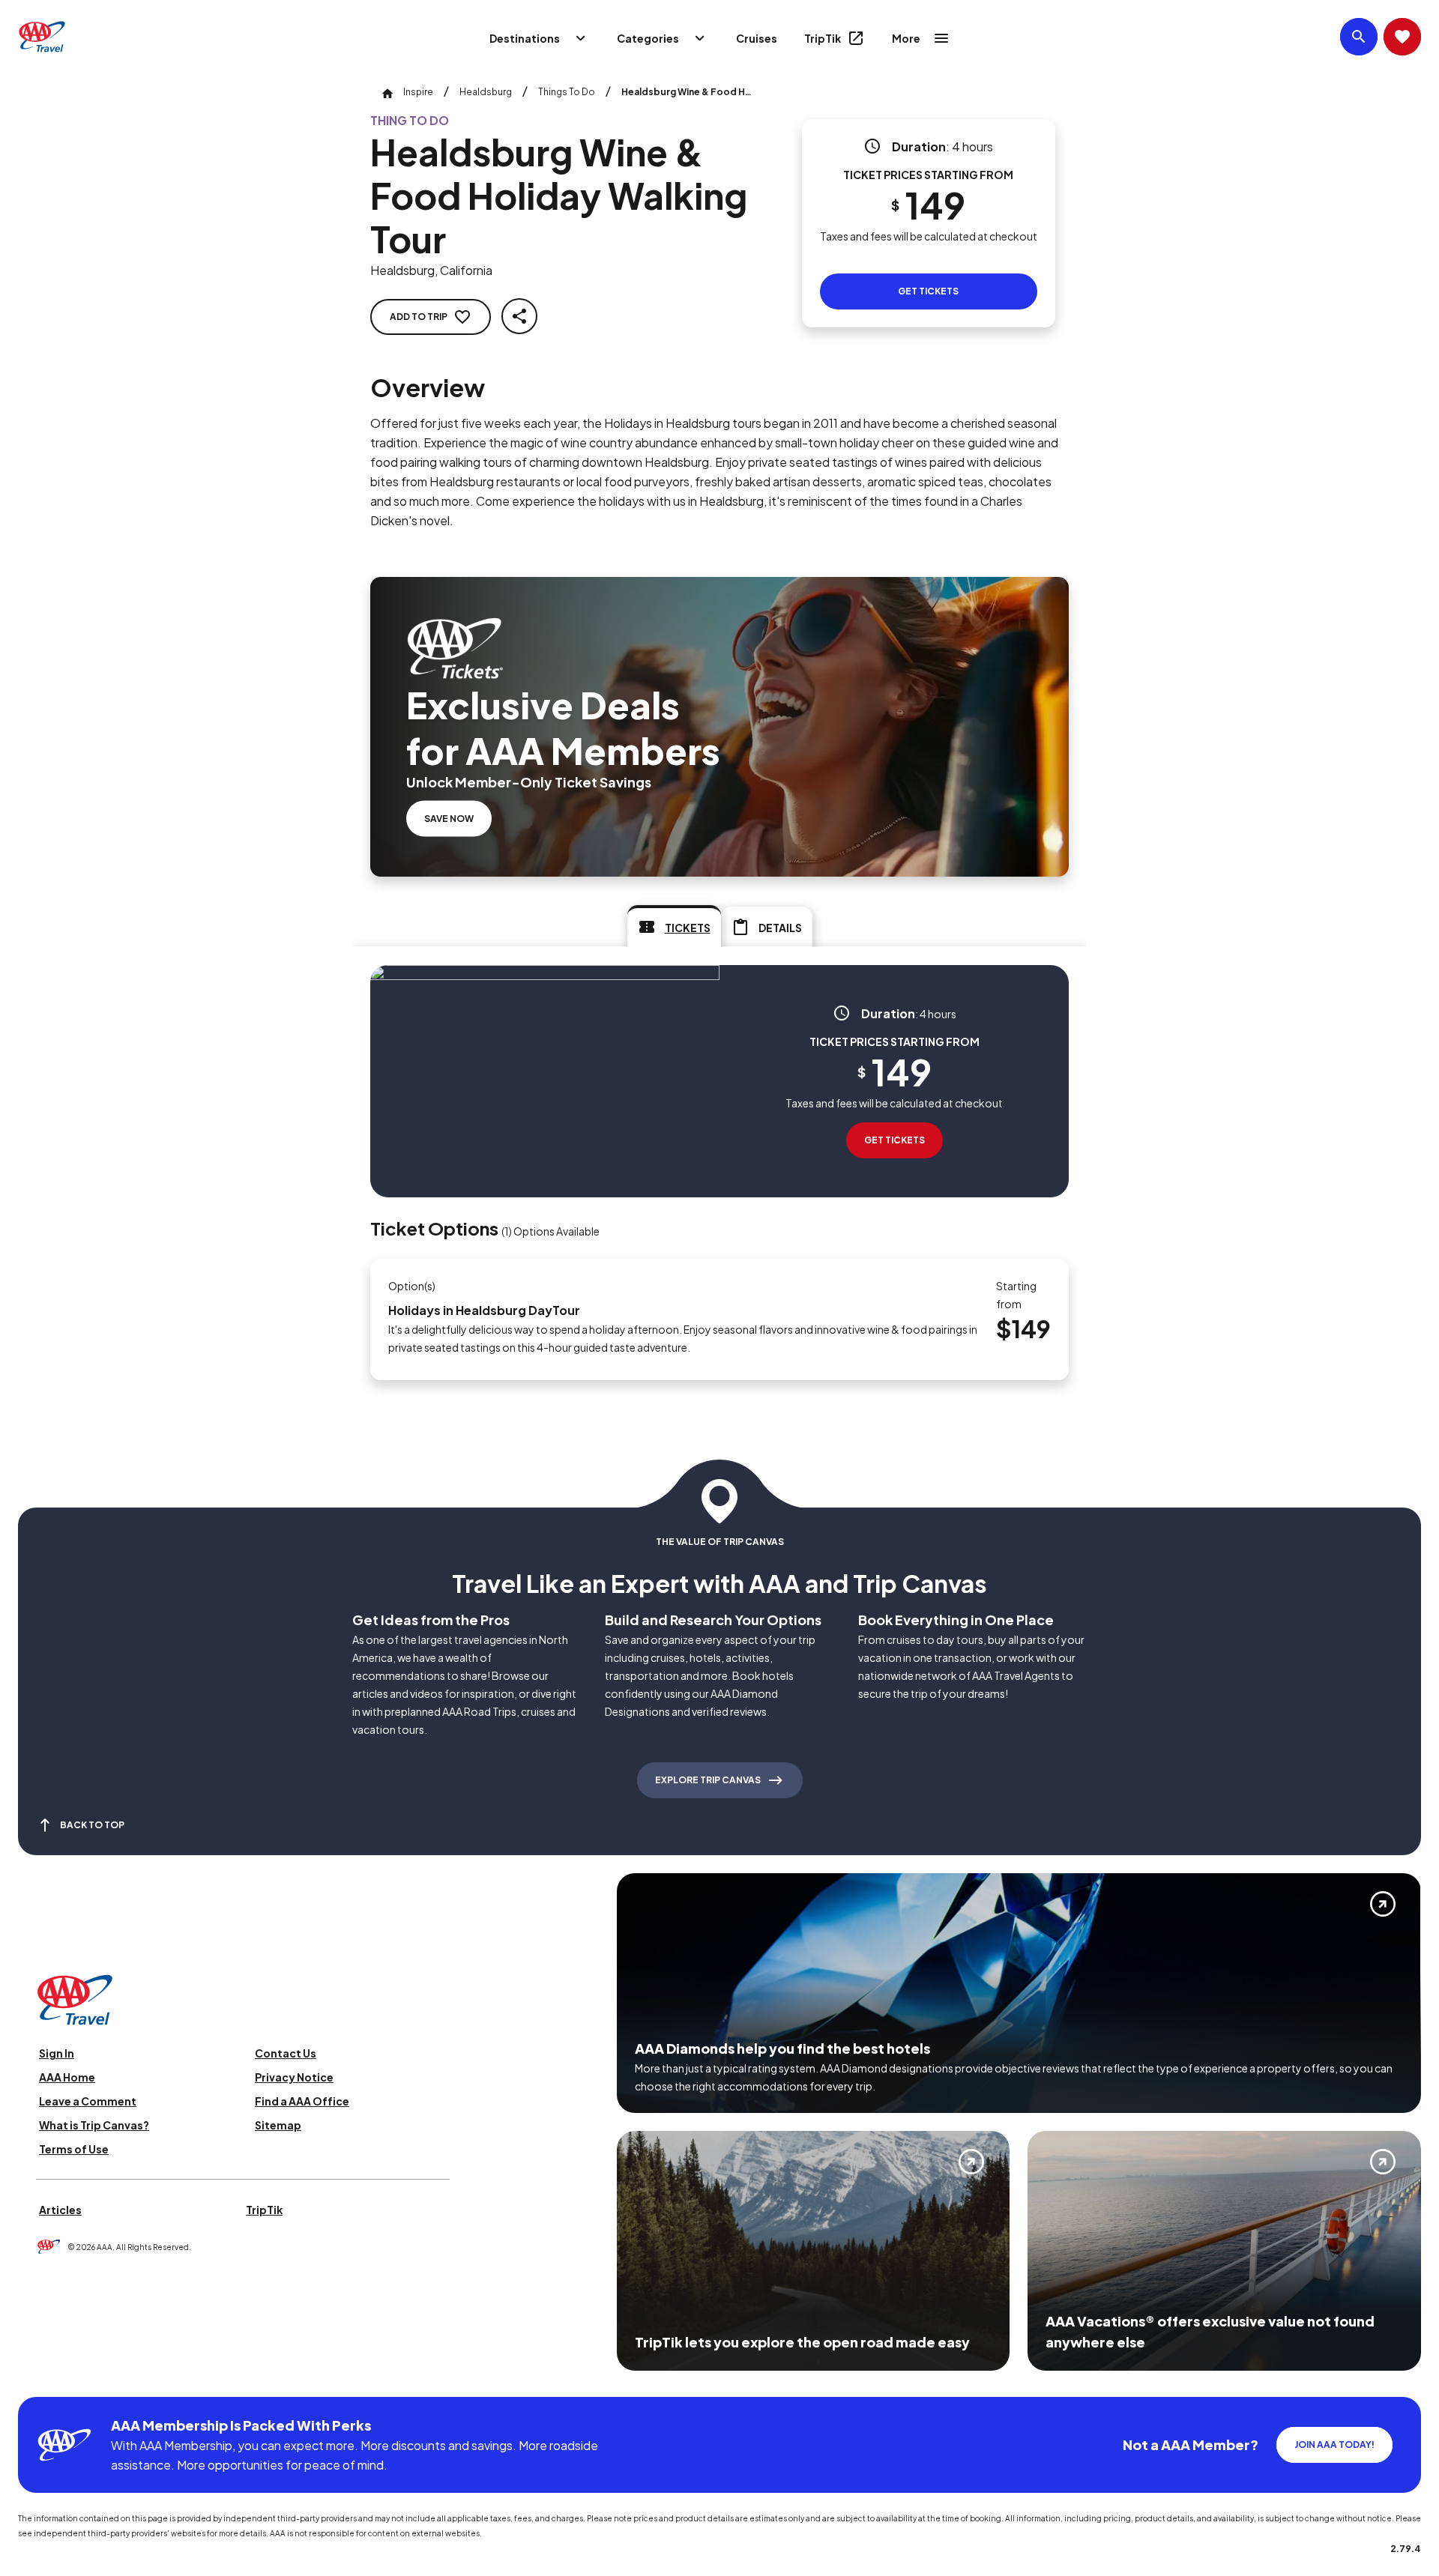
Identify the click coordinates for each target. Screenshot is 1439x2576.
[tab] (674, 926)
